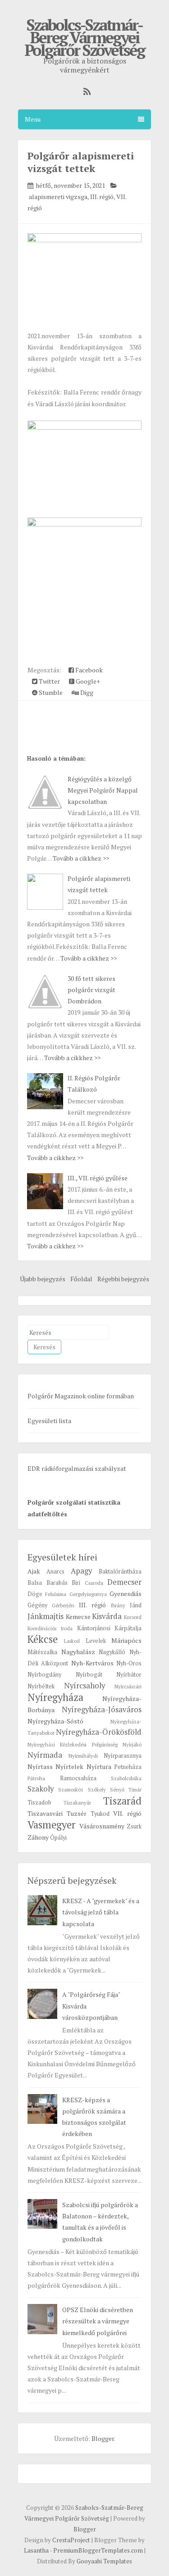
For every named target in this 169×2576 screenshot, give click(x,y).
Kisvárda (107, 1616)
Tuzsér (77, 1813)
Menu (33, 119)
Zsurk (134, 1826)
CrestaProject (71, 2540)
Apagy (81, 1571)
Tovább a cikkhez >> (81, 858)
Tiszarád (122, 1801)
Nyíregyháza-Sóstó (55, 1721)
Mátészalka (42, 1652)
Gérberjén (63, 1605)
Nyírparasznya (123, 1756)
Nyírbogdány (44, 1675)
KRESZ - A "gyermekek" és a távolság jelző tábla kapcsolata (101, 1912)
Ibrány (118, 1605)
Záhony (38, 1837)
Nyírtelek (69, 1766)
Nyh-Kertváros (92, 1663)
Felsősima (56, 1594)
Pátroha (36, 1778)
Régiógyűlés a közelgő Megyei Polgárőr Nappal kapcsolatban (103, 790)
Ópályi (58, 1838)
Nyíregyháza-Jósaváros (102, 1710)
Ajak (34, 1571)
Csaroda (94, 1583)
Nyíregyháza (55, 1697)
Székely (97, 1789)
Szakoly (41, 1789)
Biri (76, 1583)
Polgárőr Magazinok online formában (81, 1396)
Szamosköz (71, 1789)
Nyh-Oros (129, 1663)
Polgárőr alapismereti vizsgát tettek (81, 162)
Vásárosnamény (102, 1826)
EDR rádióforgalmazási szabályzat (77, 1468)
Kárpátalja (128, 1628)
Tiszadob (39, 1803)
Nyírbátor (129, 1675)
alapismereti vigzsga (58, 197)
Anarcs (55, 1571)
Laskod (72, 1641)
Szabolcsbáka (126, 1778)
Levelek (96, 1641)
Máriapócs (126, 1640)
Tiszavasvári (45, 1813)
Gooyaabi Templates (104, 2561)
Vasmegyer (52, 1825)
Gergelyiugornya (88, 1594)
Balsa (35, 1583)
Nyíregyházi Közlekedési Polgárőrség (73, 1744)
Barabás (57, 1583)
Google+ (87, 681)
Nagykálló (112, 1652)
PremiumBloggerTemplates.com (98, 2550)
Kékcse (43, 1639)
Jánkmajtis (46, 1616)
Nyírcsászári (128, 1686)
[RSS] (85, 92)
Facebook (88, 670)
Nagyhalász (78, 1652)
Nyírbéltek (41, 1686)
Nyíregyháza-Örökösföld (99, 1732)
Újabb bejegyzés (43, 1279)
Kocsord (133, 1617)
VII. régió (127, 1813)
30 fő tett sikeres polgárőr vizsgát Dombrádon (91, 990)
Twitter (49, 681)
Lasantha (36, 2550)
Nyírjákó (132, 1744)
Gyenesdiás (126, 1594)
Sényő (117, 1789)
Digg (86, 692)
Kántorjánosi (94, 1628)
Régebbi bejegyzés (123, 1279)
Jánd (136, 1605)
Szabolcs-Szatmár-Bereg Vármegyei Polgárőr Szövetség (84, 37)
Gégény (37, 1605)
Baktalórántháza (120, 1571)
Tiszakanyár (77, 1803)
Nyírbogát (89, 1675)
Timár (135, 1789)
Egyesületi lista (49, 1421)
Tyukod (100, 1814)
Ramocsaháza (78, 1778)
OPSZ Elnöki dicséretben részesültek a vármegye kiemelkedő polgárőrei (98, 2321)
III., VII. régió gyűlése (98, 1178)
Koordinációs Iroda (50, 1628)
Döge (35, 1594)
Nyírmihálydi (83, 1756)
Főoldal (81, 1279)
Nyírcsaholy (84, 1686)
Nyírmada (45, 1755)
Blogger (103, 2438)
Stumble (50, 692)
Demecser (124, 1582)
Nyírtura (99, 1766)
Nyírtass (40, 1766)
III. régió (102, 197)
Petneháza (128, 1767)
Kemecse (78, 1617)
